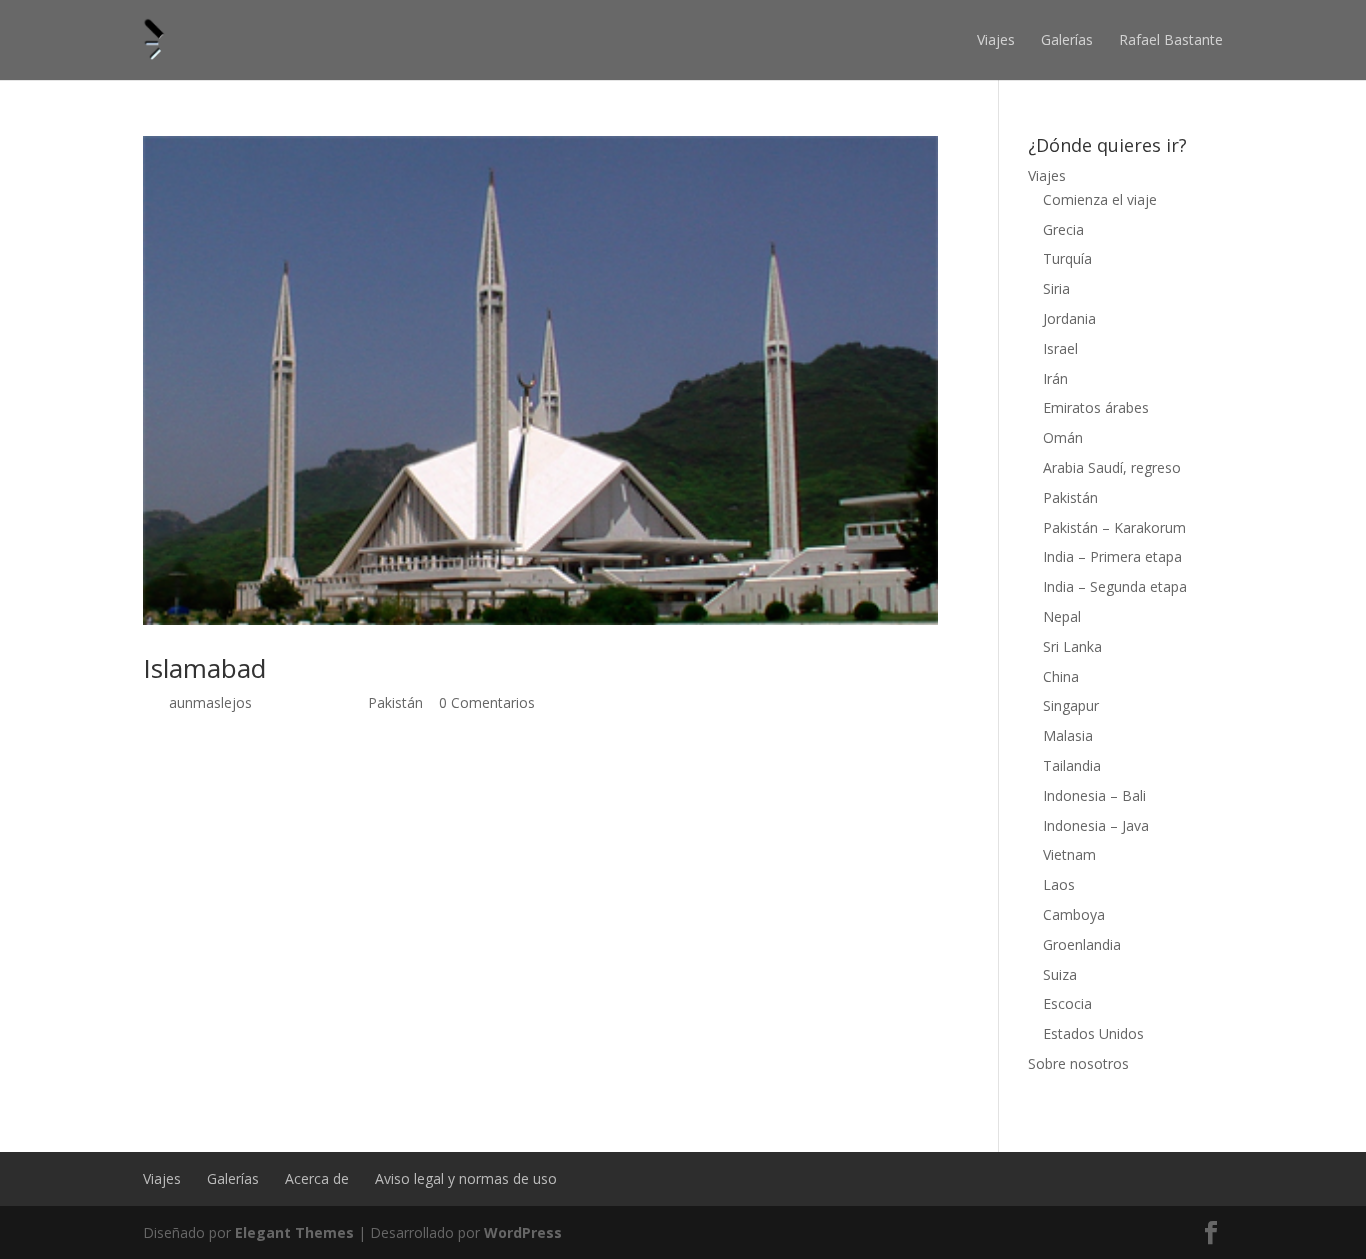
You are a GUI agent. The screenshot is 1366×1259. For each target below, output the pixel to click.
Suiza (1060, 974)
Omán (1063, 437)
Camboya (1074, 914)
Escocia (1067, 1003)
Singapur (1071, 705)
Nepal (1062, 616)
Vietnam (1069, 854)
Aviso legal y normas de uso (466, 1178)
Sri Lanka (1072, 646)
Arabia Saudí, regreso (1112, 467)
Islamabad (204, 668)
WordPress (523, 1232)
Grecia (1063, 229)
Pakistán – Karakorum (1114, 527)
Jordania (1069, 318)
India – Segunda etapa (1115, 586)
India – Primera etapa (1112, 556)
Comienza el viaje (1100, 199)
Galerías (1067, 39)
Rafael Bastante (1171, 39)
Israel (1060, 348)
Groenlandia (1082, 944)
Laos (1059, 884)
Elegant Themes (294, 1232)
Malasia (1068, 735)
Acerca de (317, 1178)
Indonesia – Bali (1094, 795)
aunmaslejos (210, 702)
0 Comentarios (487, 702)
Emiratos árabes (1096, 407)
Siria (1056, 288)
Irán (1055, 378)
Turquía (1067, 258)
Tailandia (1072, 765)
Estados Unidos (1093, 1033)
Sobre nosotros (1078, 1063)
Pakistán (395, 702)
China (1061, 676)
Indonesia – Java (1096, 825)
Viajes (996, 39)
